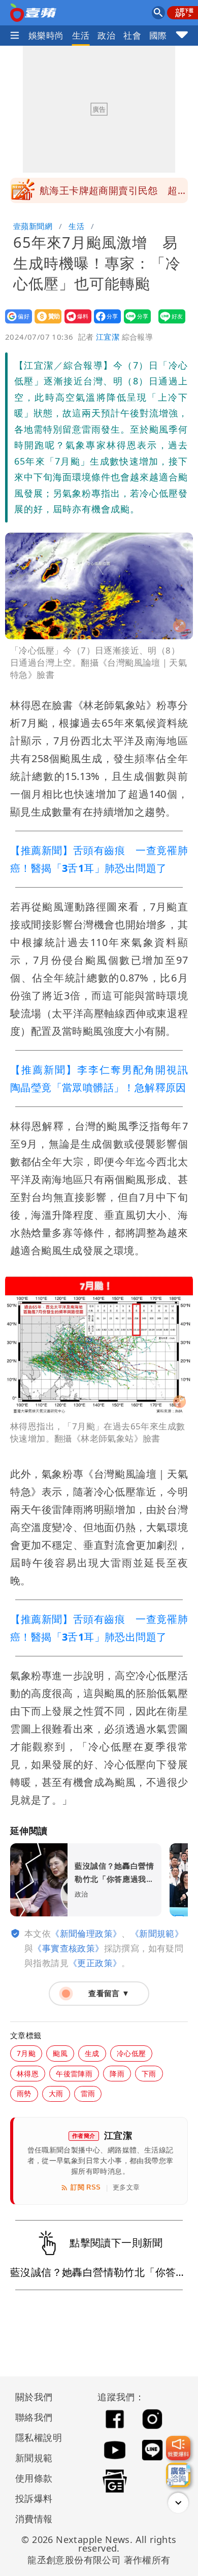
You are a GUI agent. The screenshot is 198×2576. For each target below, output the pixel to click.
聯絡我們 (34, 2417)
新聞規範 (34, 2458)
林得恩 (28, 2074)
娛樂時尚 (46, 35)
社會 (132, 35)
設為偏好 (15, 323)
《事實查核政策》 (68, 1948)
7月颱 (26, 2053)
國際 (158, 35)
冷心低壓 (131, 2053)
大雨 (56, 2093)
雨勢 (24, 2093)
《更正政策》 (95, 1963)
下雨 (149, 2074)
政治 (106, 35)
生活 (81, 35)
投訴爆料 (34, 2498)
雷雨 (88, 2093)
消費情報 (34, 2519)
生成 (92, 2053)
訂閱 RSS (86, 2187)
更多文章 (126, 2187)
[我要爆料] (178, 2448)
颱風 (60, 2053)
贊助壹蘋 (45, 323)
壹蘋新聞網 (33, 226)
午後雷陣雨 (74, 2074)
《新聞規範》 (157, 1933)
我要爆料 (75, 323)
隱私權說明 (35, 2437)
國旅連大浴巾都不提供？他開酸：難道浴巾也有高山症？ (113, 193)
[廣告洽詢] (178, 2475)
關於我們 (34, 2397)
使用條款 (34, 2478)
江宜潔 (108, 337)
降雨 (117, 2074)
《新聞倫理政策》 (86, 1933)
